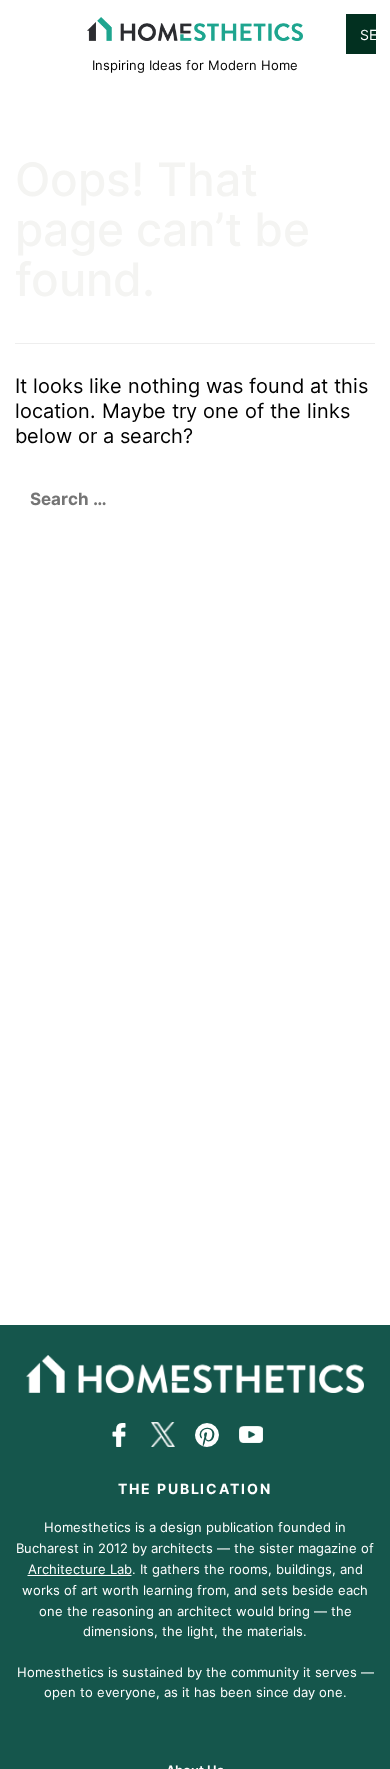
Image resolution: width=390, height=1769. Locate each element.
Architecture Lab (80, 1569)
